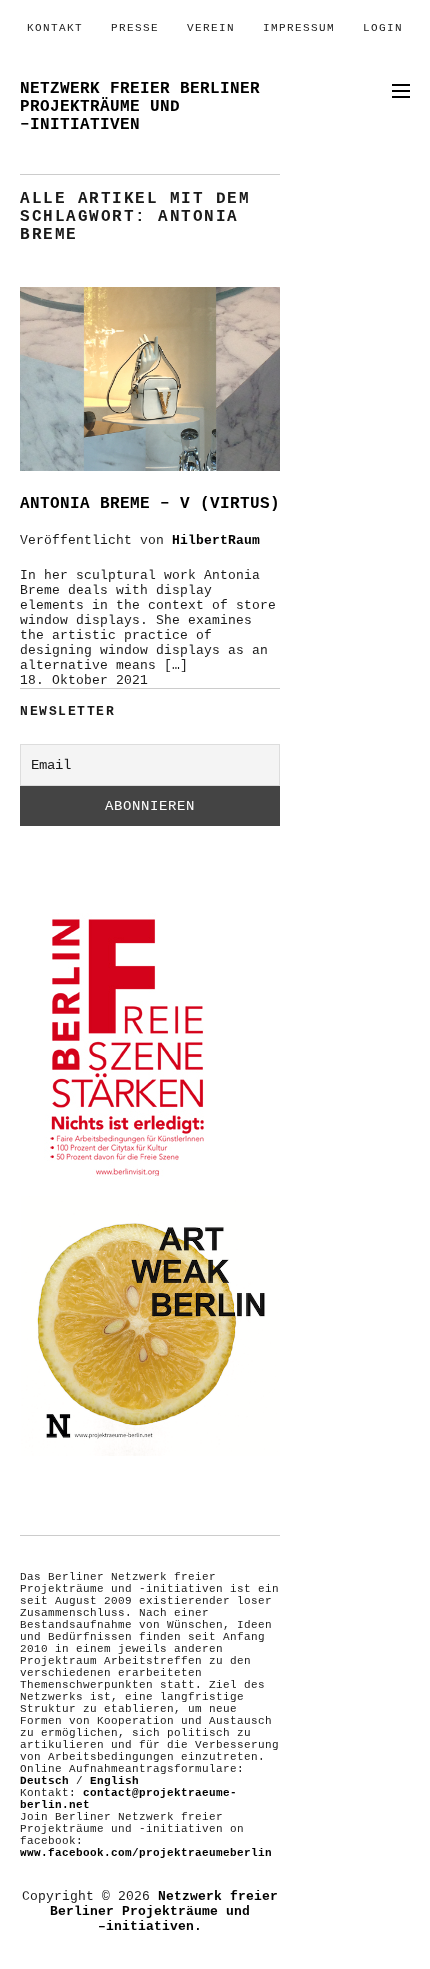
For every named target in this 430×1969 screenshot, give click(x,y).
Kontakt (55, 28)
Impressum (299, 28)
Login (383, 28)
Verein (211, 28)
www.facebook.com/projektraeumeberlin (146, 1853)
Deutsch (44, 1781)
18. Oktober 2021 (84, 680)
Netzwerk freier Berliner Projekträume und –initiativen (140, 107)
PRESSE (135, 28)
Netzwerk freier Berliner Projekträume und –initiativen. (164, 1911)
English (114, 1781)
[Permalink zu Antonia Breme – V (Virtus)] (150, 467)
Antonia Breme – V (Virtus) (150, 504)
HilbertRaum (216, 540)
